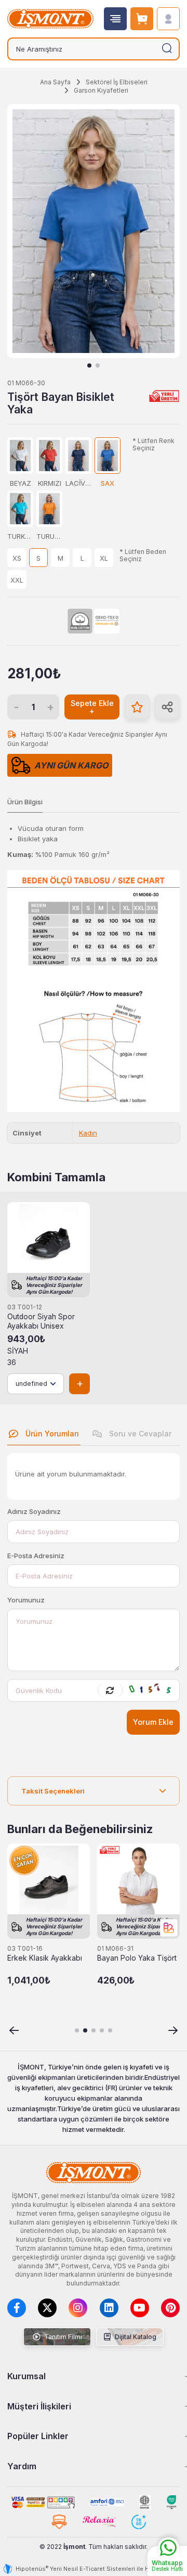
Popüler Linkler (38, 2436)
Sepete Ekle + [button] (92, 707)
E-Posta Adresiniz (36, 1556)
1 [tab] (89, 365)
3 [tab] (94, 2030)
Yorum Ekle (153, 1722)
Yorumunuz (26, 1600)
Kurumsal (26, 2376)
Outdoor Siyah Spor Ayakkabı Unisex (41, 1321)
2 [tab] (98, 365)
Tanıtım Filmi (62, 2337)
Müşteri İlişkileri (39, 2406)
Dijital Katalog (135, 2337)
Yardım (22, 2466)
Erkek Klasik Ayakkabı (45, 1958)
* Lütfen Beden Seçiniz (143, 555)
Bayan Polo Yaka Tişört (137, 1958)
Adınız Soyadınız (34, 1511)
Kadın (88, 1133)
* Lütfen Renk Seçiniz (153, 444)
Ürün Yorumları (51, 1434)
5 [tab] (110, 2030)
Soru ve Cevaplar (139, 1434)
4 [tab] (102, 2030)
